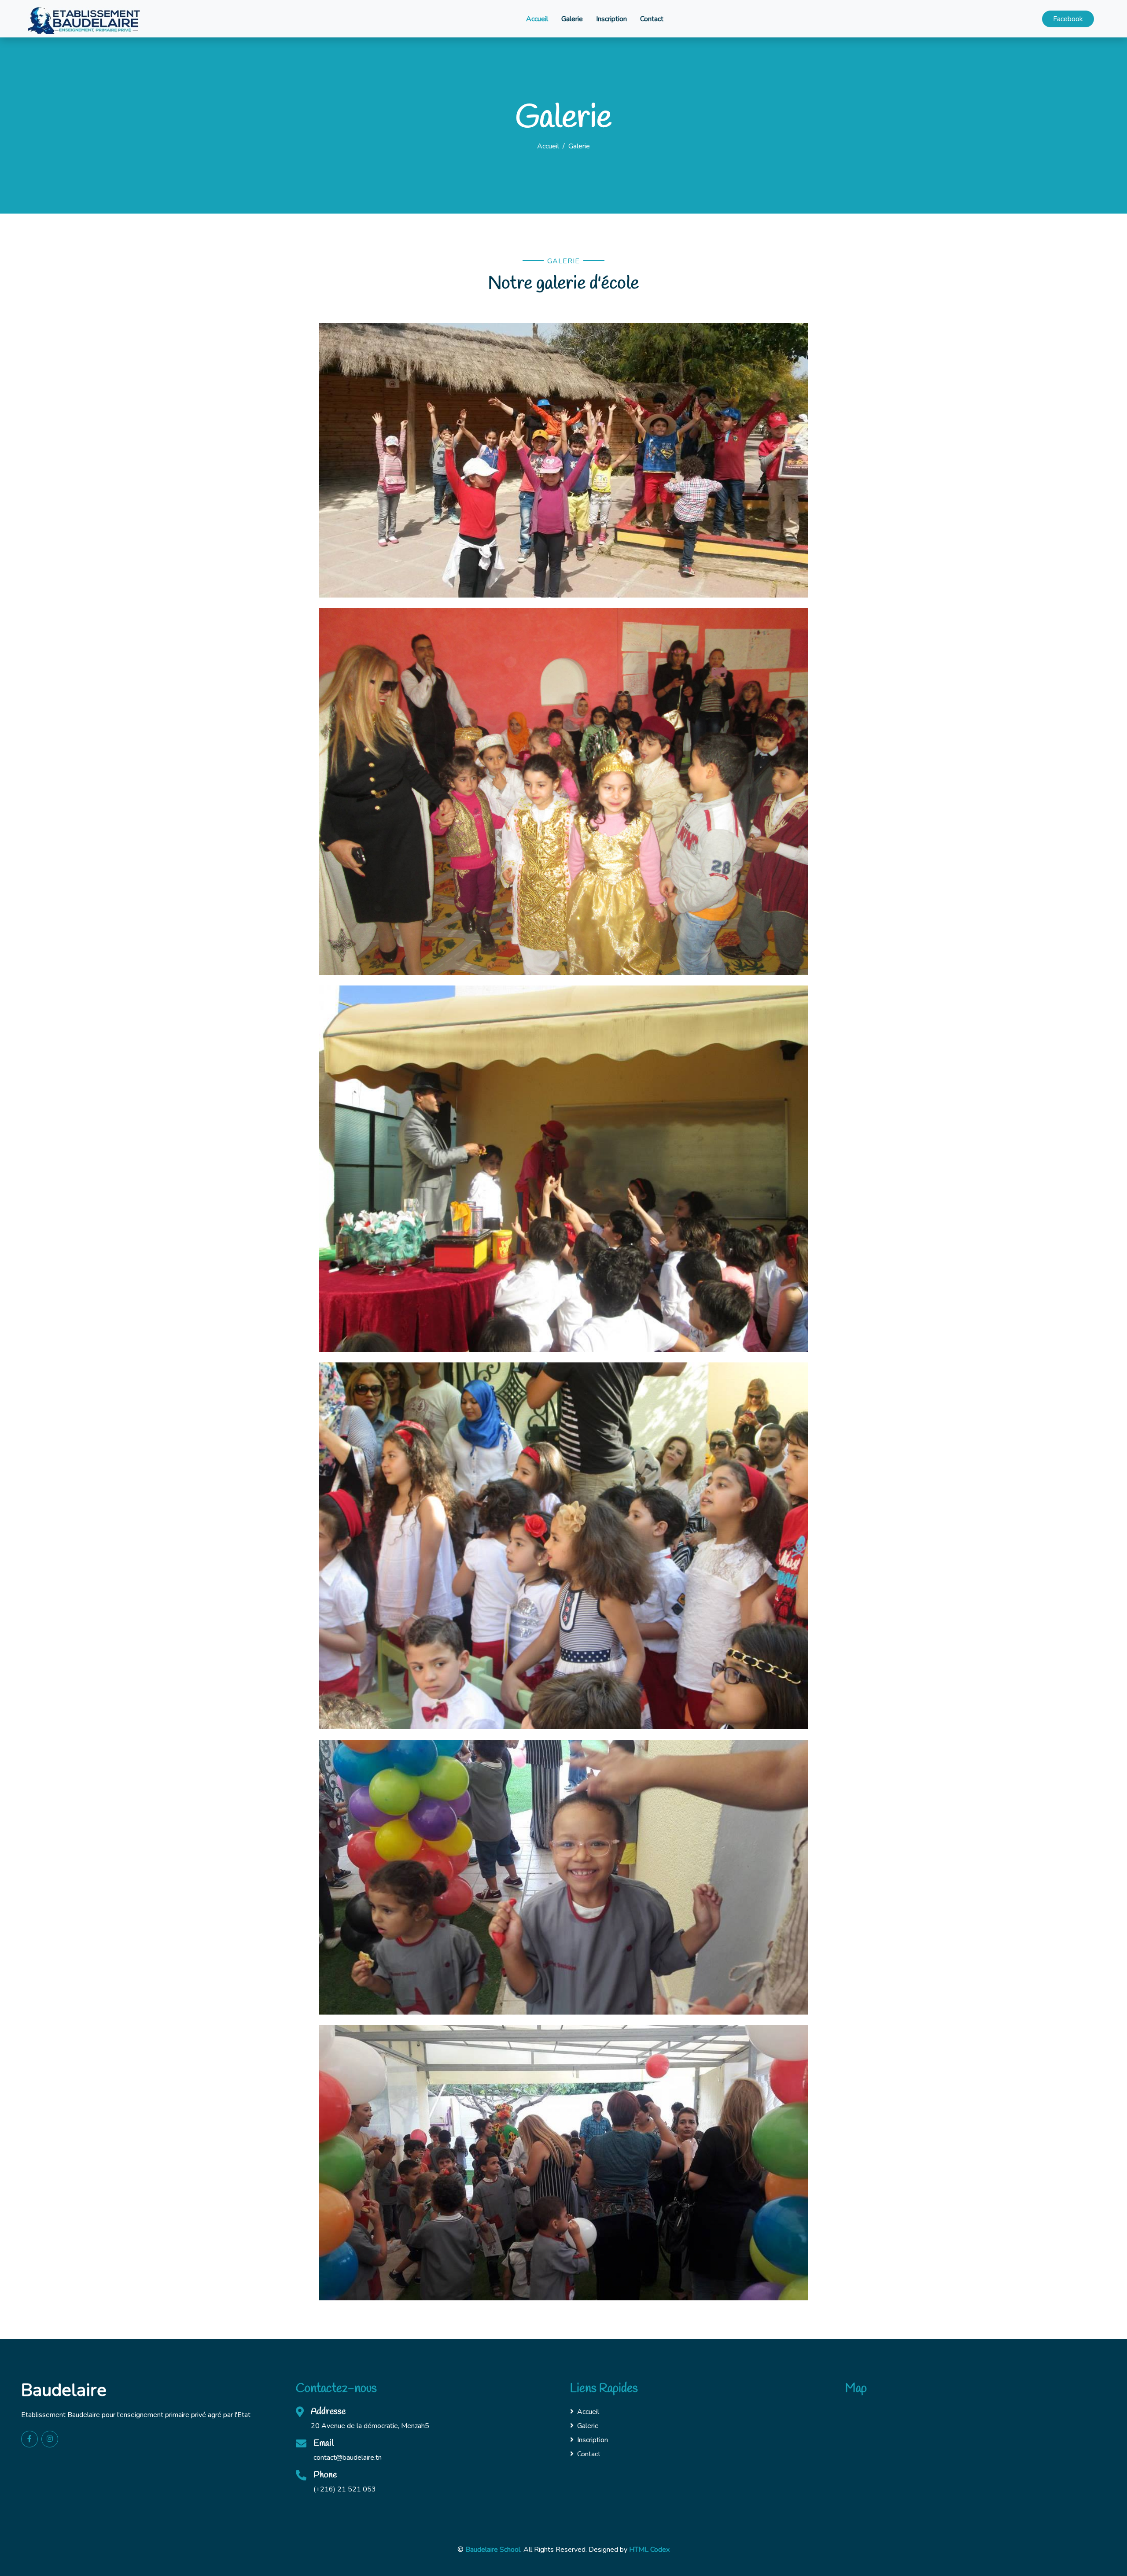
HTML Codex (649, 2550)
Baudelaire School (493, 2550)
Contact (652, 19)
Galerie (572, 19)
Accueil (537, 19)
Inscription (611, 19)
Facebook (1068, 19)
